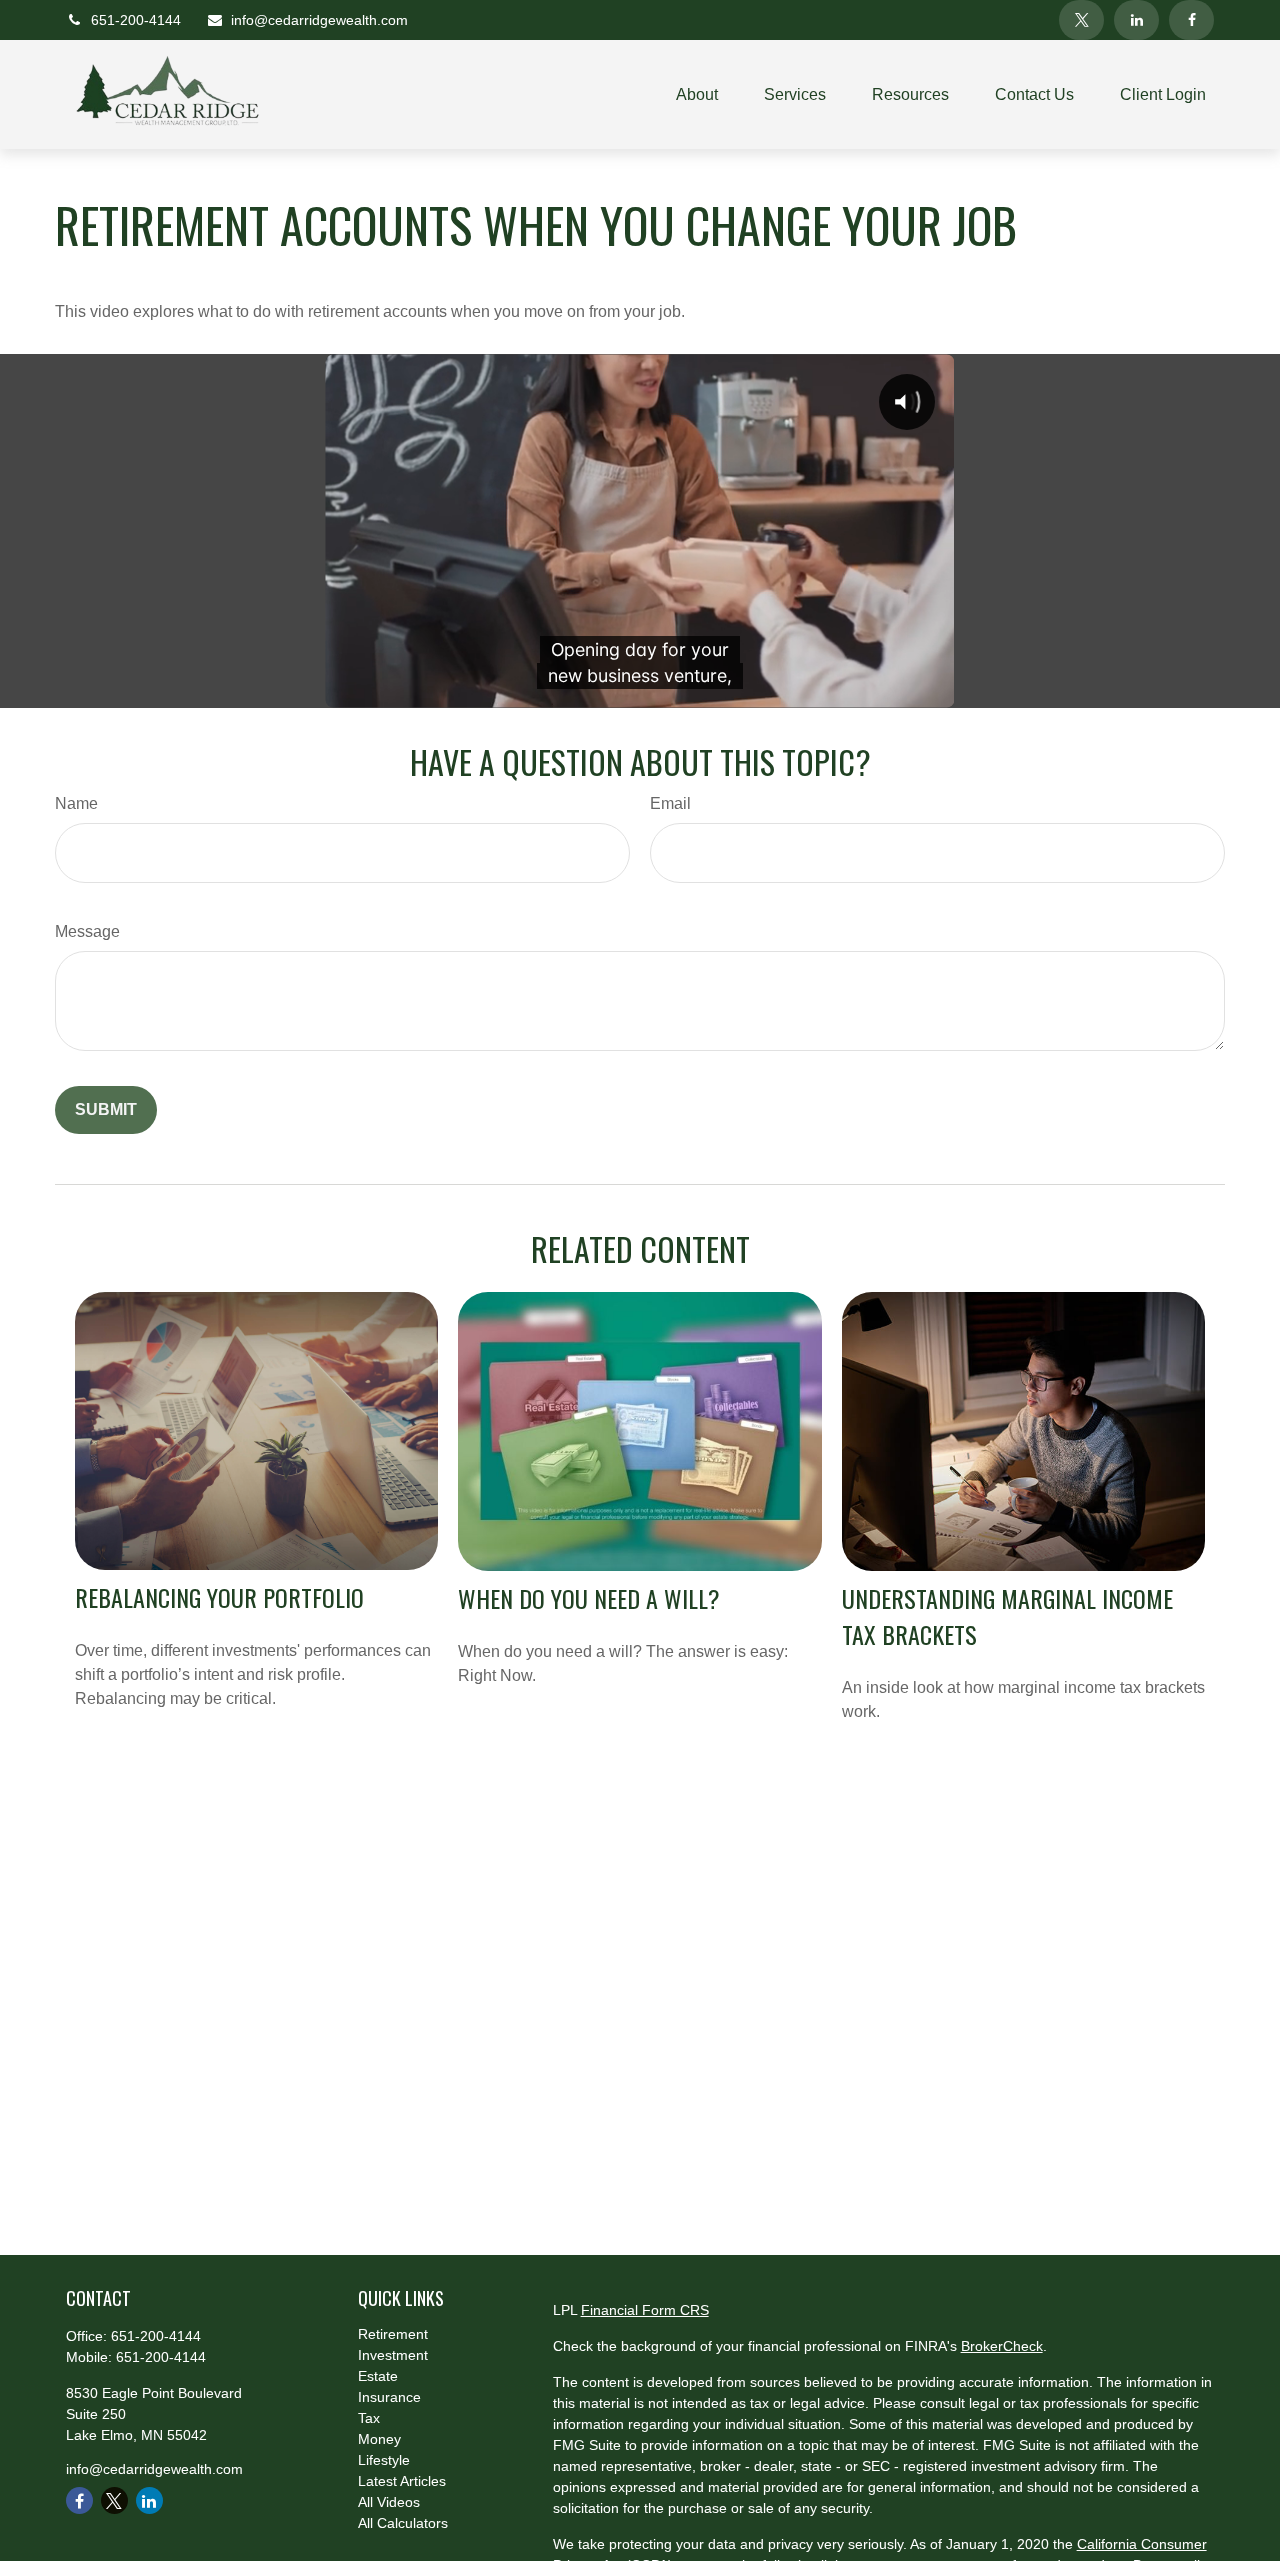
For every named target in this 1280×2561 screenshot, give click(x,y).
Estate (378, 2376)
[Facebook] (1191, 20)
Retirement (393, 2334)
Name (76, 803)
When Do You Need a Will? (589, 1598)
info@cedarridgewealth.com (319, 20)
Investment (393, 2355)
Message (87, 931)
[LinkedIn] (1136, 20)
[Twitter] (1081, 20)
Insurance (389, 2397)
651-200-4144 (136, 20)
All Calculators (403, 2523)
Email (670, 803)
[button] (697, 94)
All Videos (389, 2502)
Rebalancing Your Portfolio (219, 1597)
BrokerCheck (1002, 2346)
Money (379, 2439)
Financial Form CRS (645, 2310)
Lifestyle (384, 2460)
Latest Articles (402, 2481)
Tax (369, 2418)
